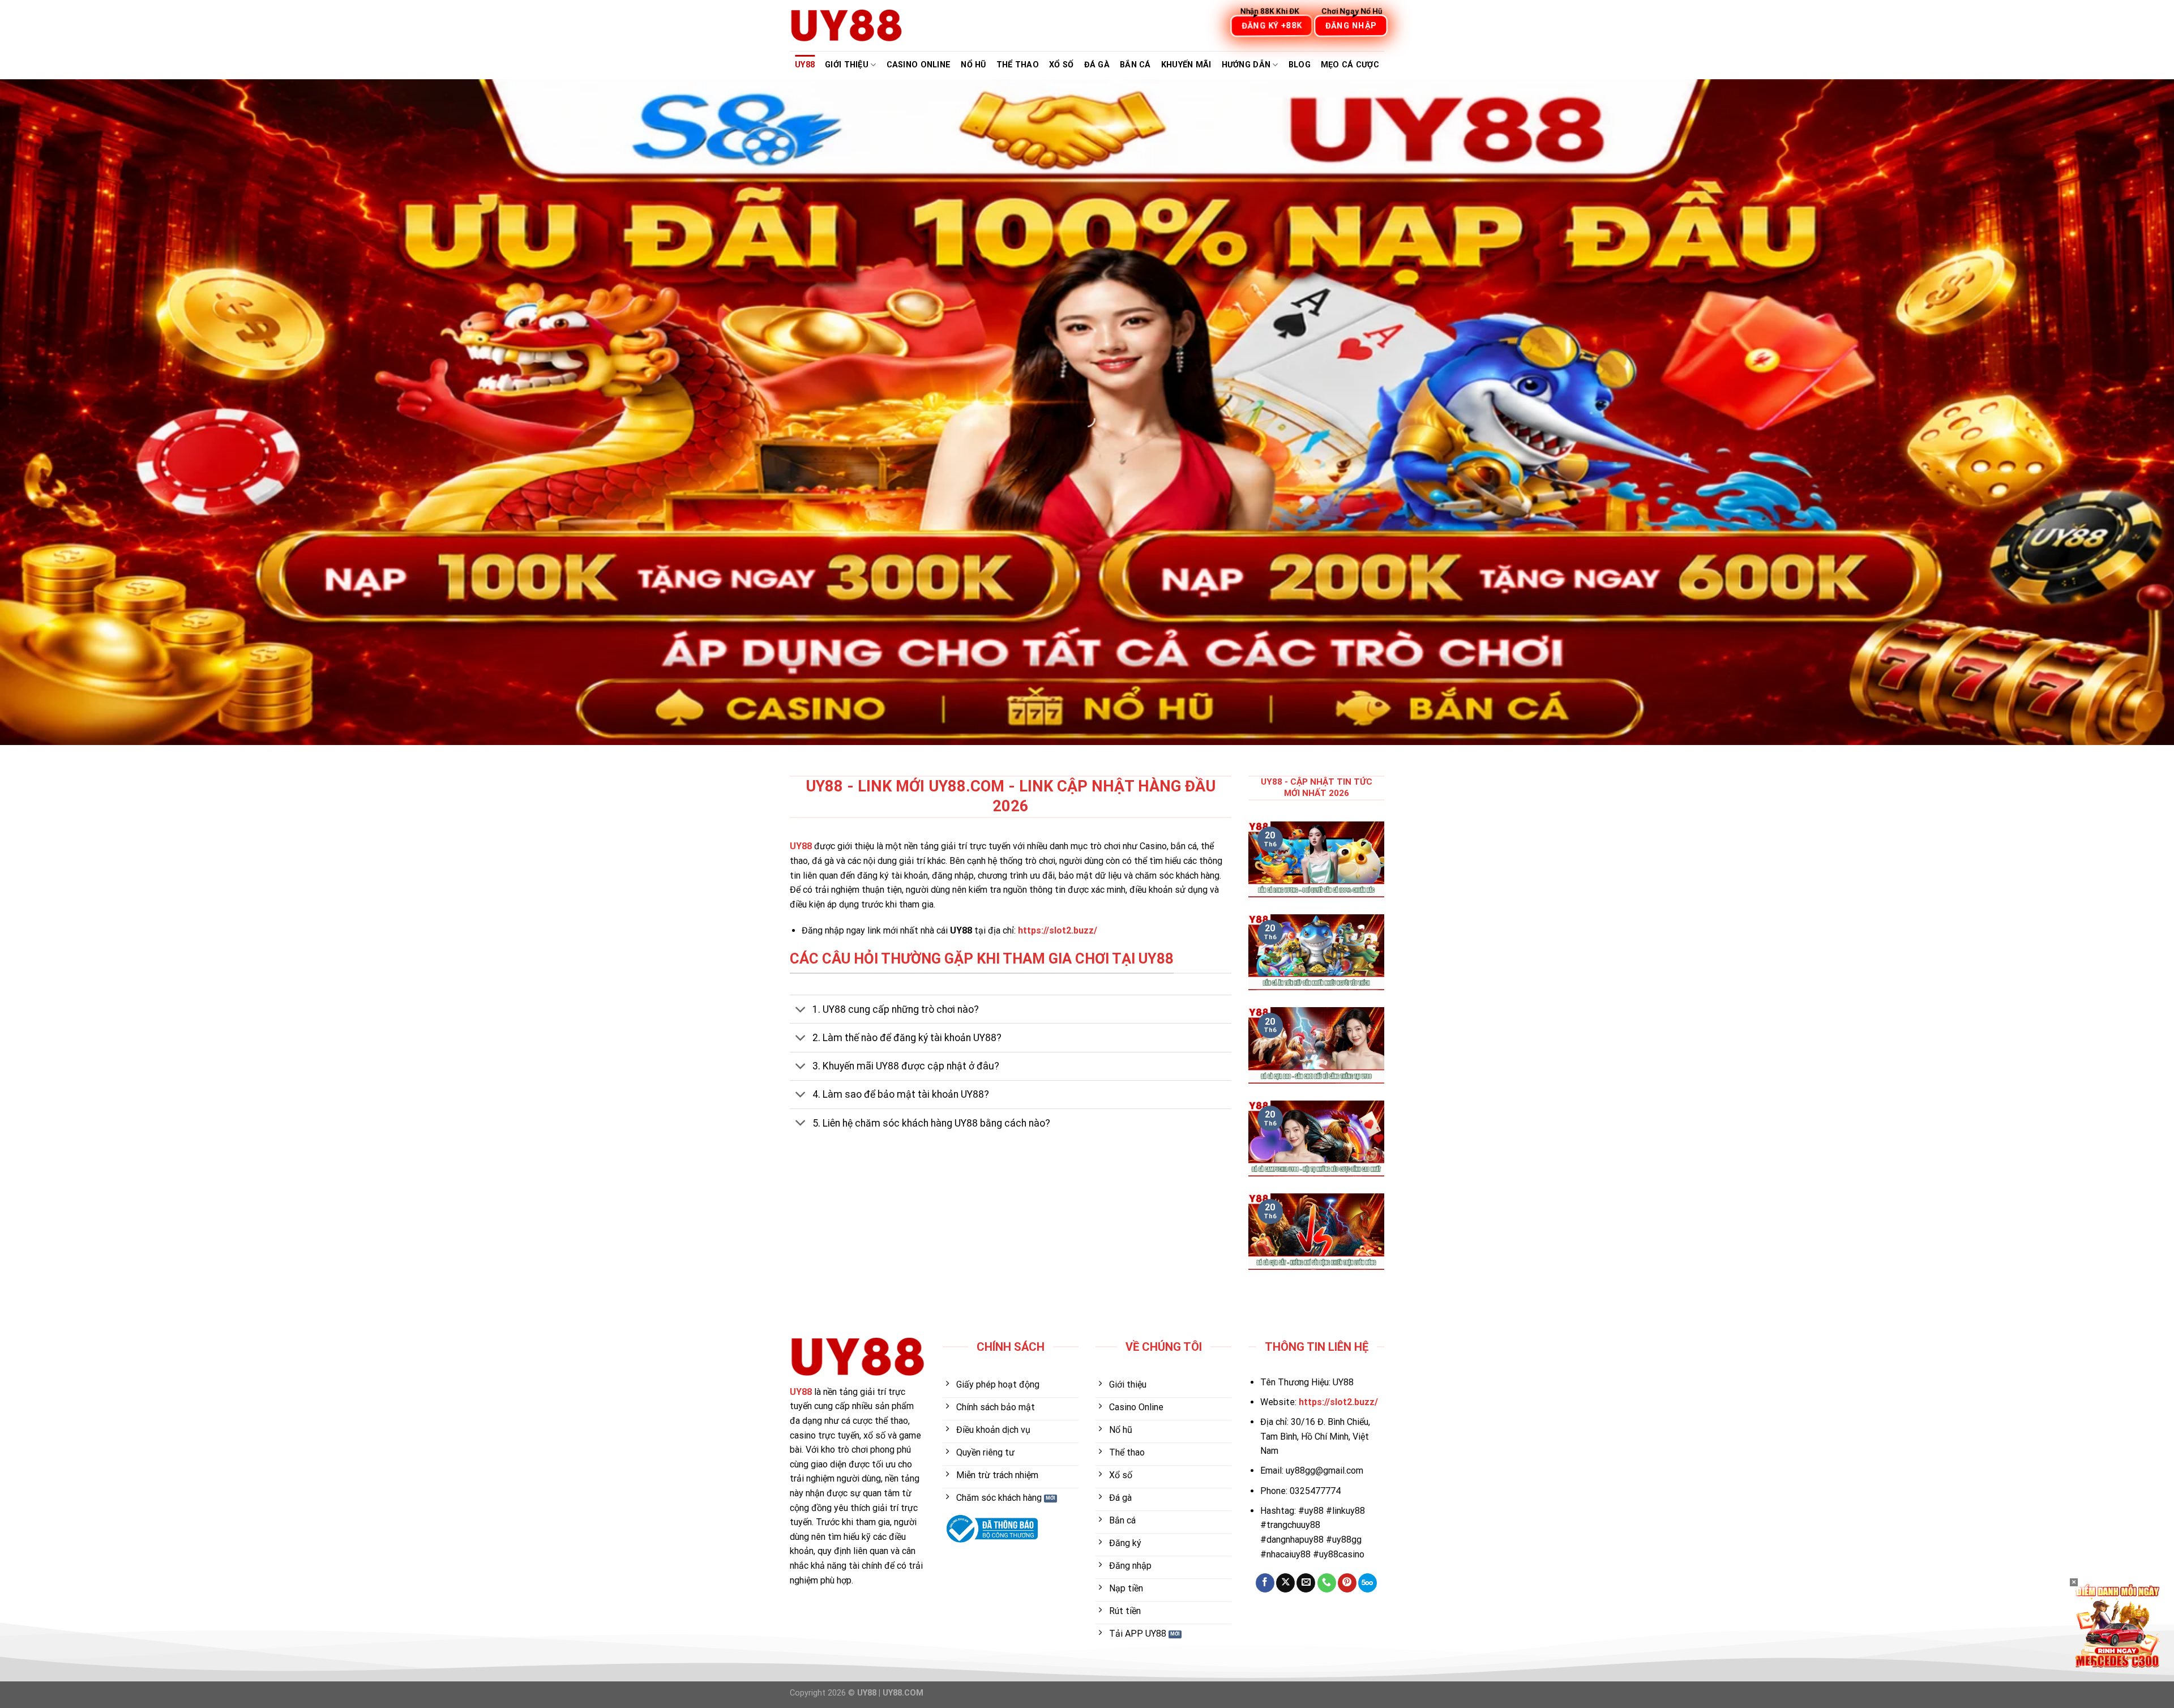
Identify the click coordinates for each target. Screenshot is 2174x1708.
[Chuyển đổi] (801, 1010)
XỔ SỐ (1061, 65)
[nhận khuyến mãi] (2117, 1625)
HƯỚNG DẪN (1246, 65)
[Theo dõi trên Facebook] (1265, 1583)
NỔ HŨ (973, 65)
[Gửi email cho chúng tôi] (1306, 1583)
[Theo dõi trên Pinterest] (1347, 1583)
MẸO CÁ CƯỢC (1350, 65)
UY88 (805, 65)
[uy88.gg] (846, 25)
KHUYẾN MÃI (1186, 65)
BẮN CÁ (1135, 65)
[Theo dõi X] (1285, 1583)
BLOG (1300, 65)
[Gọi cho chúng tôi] (1327, 1583)
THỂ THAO (1018, 65)
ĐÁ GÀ (1097, 65)
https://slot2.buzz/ (1058, 930)
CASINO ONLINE (919, 65)
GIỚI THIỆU (847, 65)
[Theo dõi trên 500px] (1368, 1583)
